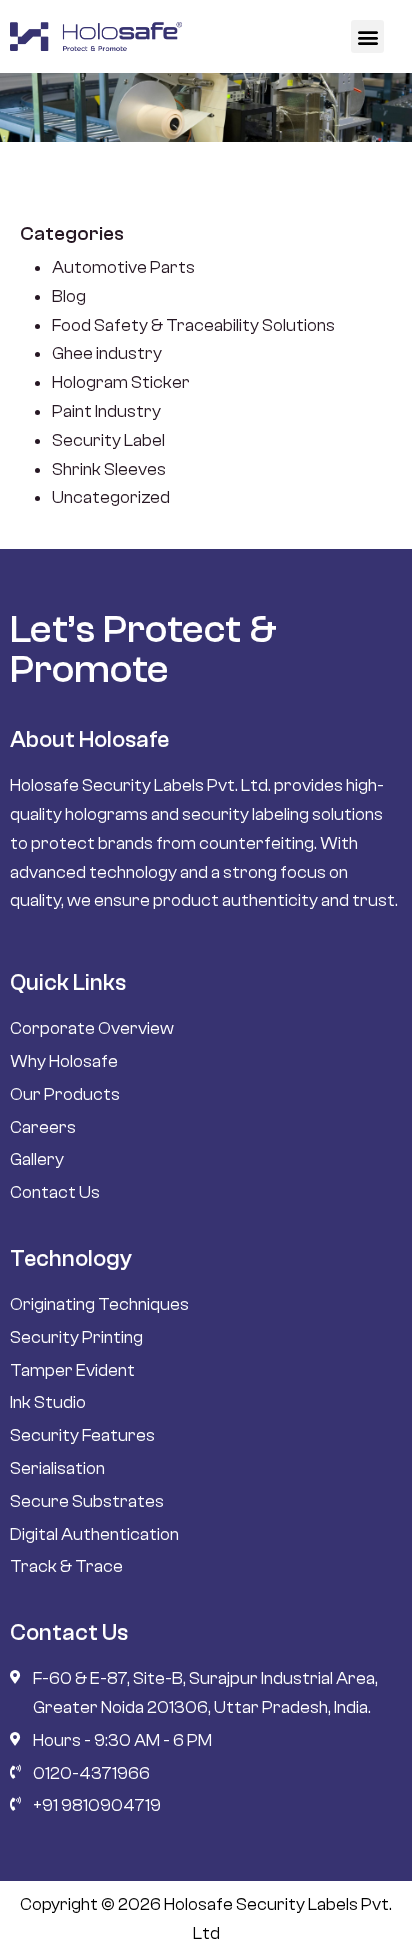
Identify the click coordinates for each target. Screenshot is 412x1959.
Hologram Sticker (121, 382)
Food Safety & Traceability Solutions (193, 325)
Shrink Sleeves (109, 469)
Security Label (108, 440)
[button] (367, 36)
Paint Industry (106, 411)
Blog (69, 296)
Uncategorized (111, 497)
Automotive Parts (123, 267)
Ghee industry (107, 353)
